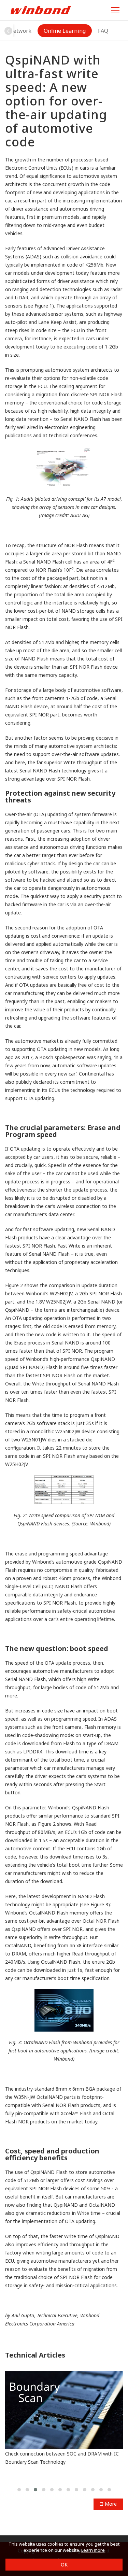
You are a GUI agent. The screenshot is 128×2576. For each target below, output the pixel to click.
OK (64, 2565)
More (110, 2504)
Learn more (93, 2550)
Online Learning (65, 31)
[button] (8, 31)
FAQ (103, 31)
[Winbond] (41, 10)
